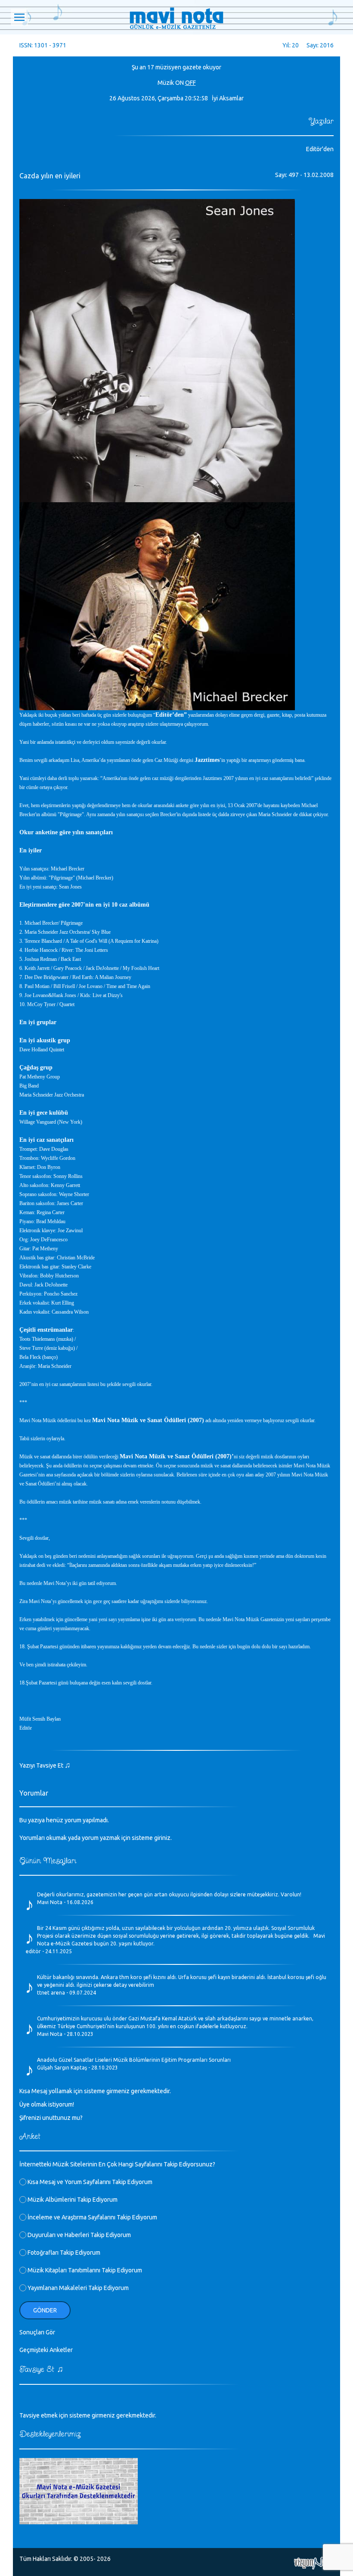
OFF (190, 83)
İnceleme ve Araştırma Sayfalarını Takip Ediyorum (92, 2217)
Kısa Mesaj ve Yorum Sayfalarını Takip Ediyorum (89, 2182)
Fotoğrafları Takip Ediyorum (63, 2253)
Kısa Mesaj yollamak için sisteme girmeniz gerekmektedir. (95, 2091)
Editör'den (320, 149)
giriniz (162, 1838)
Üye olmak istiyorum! (47, 2104)
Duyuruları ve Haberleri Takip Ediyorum (79, 2235)
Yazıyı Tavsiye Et (45, 1765)
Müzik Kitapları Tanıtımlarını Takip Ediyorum (84, 2270)
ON (180, 83)
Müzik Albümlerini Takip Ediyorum (72, 2200)
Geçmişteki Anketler (46, 2350)
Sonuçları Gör (37, 2332)
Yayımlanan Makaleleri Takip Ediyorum (77, 2288)
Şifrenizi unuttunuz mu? (51, 2118)
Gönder (45, 2310)
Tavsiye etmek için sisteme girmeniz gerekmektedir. (88, 2415)
